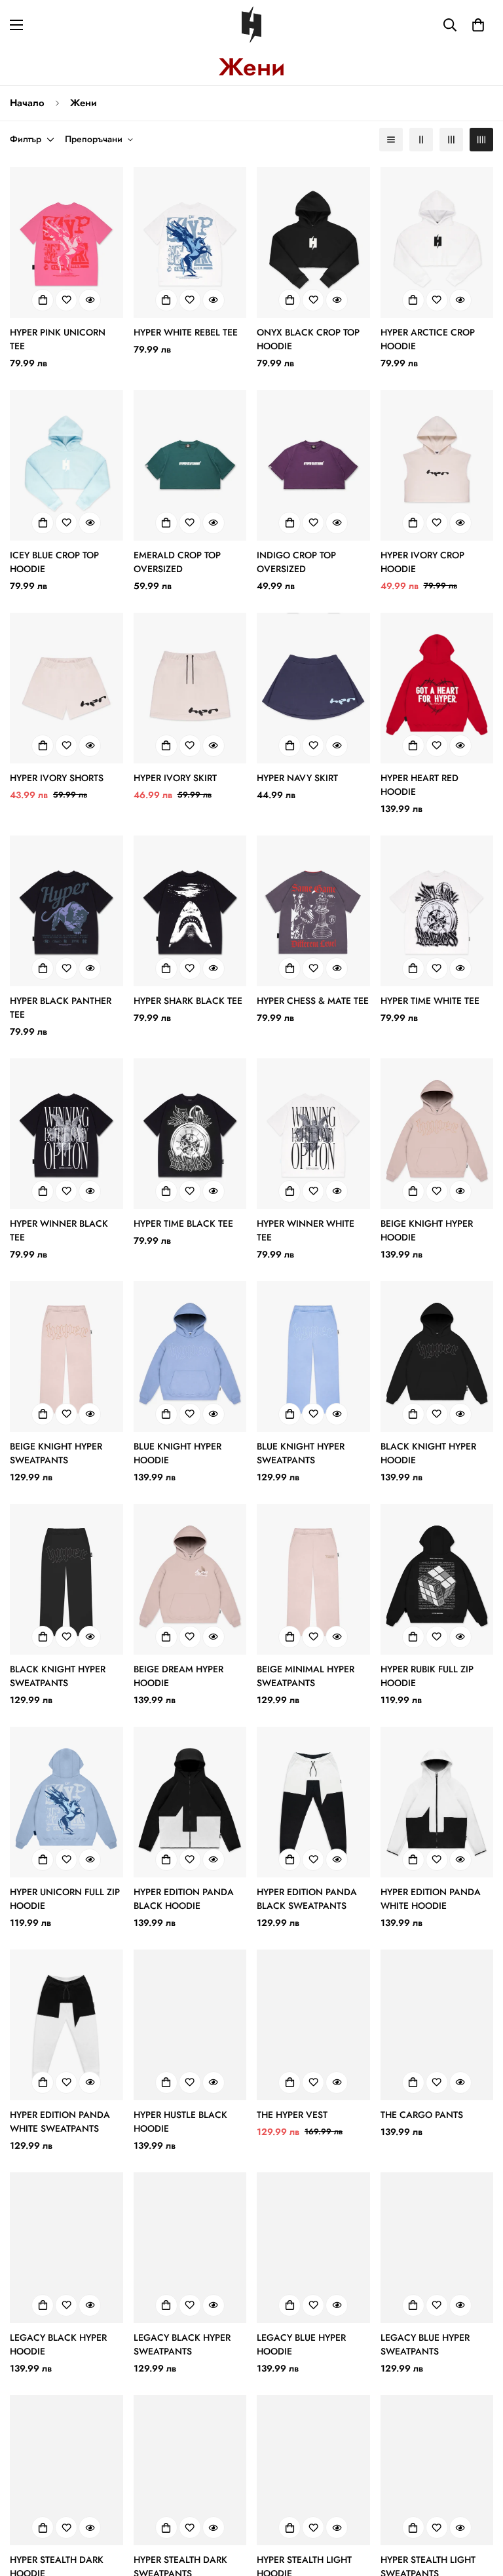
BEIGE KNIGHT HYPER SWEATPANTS (56, 1453)
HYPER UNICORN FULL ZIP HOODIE (65, 1899)
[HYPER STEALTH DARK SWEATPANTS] (190, 2470)
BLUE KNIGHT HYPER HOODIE (177, 1453)
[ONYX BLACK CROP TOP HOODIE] (313, 242)
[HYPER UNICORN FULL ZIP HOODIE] (66, 1802)
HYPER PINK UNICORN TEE (58, 339)
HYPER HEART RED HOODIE (419, 785)
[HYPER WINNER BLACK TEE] (66, 1134)
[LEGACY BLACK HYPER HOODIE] (66, 2248)
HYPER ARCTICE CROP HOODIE (428, 339)
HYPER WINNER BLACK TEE (59, 1230)
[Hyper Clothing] (251, 25)
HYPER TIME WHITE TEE (430, 1001)
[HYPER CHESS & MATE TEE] (313, 911)
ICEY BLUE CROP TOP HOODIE (54, 562)
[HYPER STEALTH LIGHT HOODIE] (313, 2470)
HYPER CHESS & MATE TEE (313, 1001)
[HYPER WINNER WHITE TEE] (313, 1134)
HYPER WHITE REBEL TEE (186, 332)
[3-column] (451, 140)
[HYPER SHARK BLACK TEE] (190, 911)
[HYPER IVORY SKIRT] (190, 688)
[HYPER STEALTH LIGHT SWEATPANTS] (437, 2470)
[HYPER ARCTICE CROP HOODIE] (437, 242)
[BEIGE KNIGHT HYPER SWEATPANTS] (66, 1356)
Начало (27, 103)
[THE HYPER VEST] (313, 2025)
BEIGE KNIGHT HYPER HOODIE (427, 1230)
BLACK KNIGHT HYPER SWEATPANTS (58, 1676)
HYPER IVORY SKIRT (175, 778)
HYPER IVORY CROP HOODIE (422, 562)
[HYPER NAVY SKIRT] (313, 688)
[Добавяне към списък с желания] (66, 300)
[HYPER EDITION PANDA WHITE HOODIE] (437, 1802)
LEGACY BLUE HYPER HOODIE (301, 2344)
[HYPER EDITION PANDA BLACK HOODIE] (190, 1802)
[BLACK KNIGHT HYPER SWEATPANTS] (66, 1579)
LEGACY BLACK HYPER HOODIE (58, 2344)
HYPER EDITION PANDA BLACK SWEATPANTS (307, 1899)
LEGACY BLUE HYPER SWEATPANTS (425, 2344)
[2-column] (421, 140)
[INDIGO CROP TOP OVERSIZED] (313, 465)
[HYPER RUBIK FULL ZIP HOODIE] (437, 1579)
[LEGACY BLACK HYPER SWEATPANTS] (190, 2248)
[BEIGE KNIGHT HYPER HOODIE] (437, 1134)
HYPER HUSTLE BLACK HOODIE (180, 2122)
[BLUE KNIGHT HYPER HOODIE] (190, 1356)
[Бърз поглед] (90, 300)
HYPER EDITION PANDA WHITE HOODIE (431, 1899)
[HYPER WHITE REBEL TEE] (190, 242)
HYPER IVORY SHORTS (57, 778)
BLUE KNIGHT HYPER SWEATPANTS (301, 1453)
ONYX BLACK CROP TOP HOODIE (308, 339)
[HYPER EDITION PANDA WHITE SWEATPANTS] (66, 2025)
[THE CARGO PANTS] (437, 2025)
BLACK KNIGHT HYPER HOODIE (428, 1453)
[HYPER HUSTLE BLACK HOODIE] (190, 2025)
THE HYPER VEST (292, 2115)
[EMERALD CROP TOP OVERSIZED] (190, 465)
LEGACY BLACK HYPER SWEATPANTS (182, 2344)
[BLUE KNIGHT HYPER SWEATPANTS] (313, 1356)
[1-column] (391, 140)
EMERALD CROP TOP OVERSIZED (177, 562)
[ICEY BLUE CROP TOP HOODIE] (66, 465)
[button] (478, 25)
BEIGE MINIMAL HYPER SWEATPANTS (306, 1676)
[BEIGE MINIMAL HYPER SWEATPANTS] (313, 1579)
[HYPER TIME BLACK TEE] (190, 1134)
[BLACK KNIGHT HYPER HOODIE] (437, 1356)
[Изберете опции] (43, 300)
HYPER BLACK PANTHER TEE (61, 1008)
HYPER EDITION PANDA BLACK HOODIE (184, 1899)
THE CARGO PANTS (422, 2115)
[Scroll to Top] (477, 2505)
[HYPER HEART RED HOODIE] (437, 688)
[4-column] (481, 140)
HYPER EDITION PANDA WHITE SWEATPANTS (60, 2122)
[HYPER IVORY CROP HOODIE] (437, 465)
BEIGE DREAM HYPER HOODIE (178, 1676)
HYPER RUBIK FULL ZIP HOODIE (427, 1676)
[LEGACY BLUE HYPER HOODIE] (313, 2248)
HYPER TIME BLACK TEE (183, 1223)
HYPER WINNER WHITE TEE (306, 1230)
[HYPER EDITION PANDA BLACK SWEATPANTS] (313, 1802)
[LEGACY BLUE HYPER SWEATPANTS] (437, 2248)
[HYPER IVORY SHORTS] (66, 688)
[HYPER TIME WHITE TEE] (437, 911)
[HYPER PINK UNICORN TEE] (66, 242)
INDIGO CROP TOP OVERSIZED (296, 562)
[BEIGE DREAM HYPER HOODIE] (190, 1579)
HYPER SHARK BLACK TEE (188, 1001)
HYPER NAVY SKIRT (297, 778)
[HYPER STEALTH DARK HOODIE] (66, 2470)
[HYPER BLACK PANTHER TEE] (66, 911)
